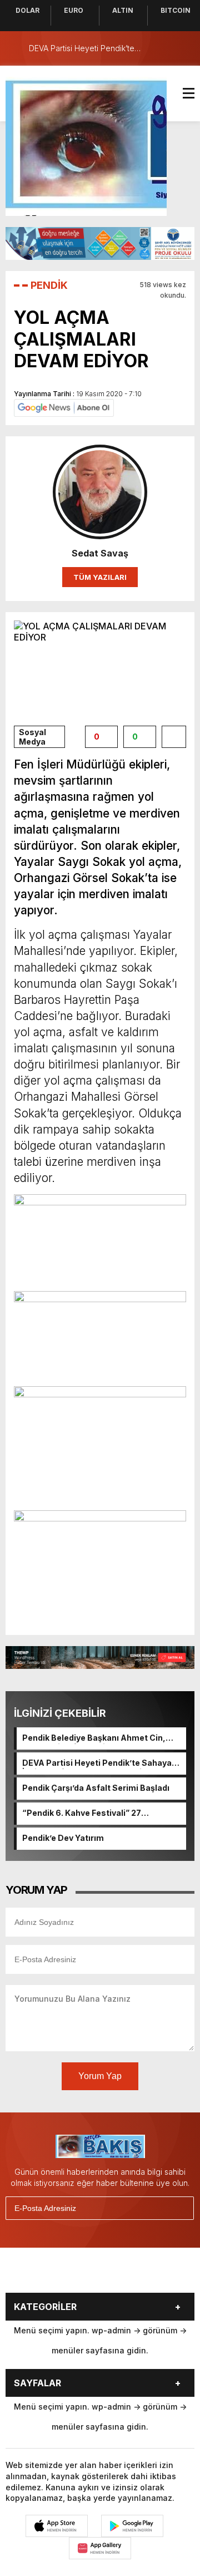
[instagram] (88, 2274)
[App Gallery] (100, 2548)
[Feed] (171, 2274)
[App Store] (57, 2526)
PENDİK (49, 285)
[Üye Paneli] (183, 48)
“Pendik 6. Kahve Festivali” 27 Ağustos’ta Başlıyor (82, 1814)
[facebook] (32, 2274)
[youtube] (116, 2274)
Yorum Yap (100, 2076)
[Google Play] (132, 2526)
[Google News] (64, 407)
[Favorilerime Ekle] (174, 737)
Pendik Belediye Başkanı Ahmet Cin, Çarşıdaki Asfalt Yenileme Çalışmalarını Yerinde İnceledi (101, 1738)
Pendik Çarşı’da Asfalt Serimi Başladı (96, 1788)
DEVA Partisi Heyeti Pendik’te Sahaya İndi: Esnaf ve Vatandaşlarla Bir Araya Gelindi (97, 1764)
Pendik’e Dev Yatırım (63, 1838)
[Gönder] (181, 2208)
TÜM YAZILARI (100, 577)
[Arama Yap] (161, 48)
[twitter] (60, 2274)
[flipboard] (143, 2274)
